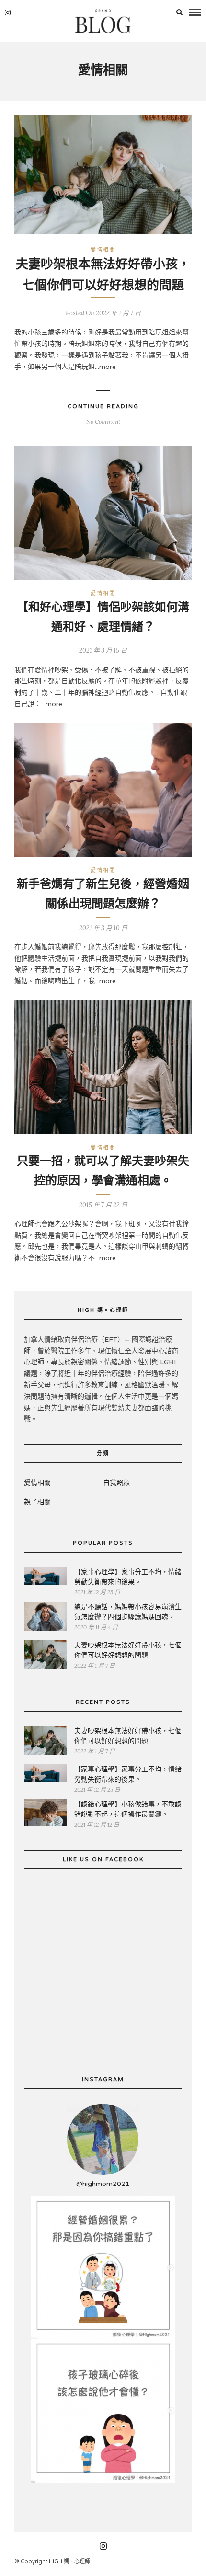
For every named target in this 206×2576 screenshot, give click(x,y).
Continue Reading (103, 407)
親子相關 (37, 1502)
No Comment (103, 421)
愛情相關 (103, 250)
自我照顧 (116, 1483)
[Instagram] (8, 12)
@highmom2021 (103, 2184)
